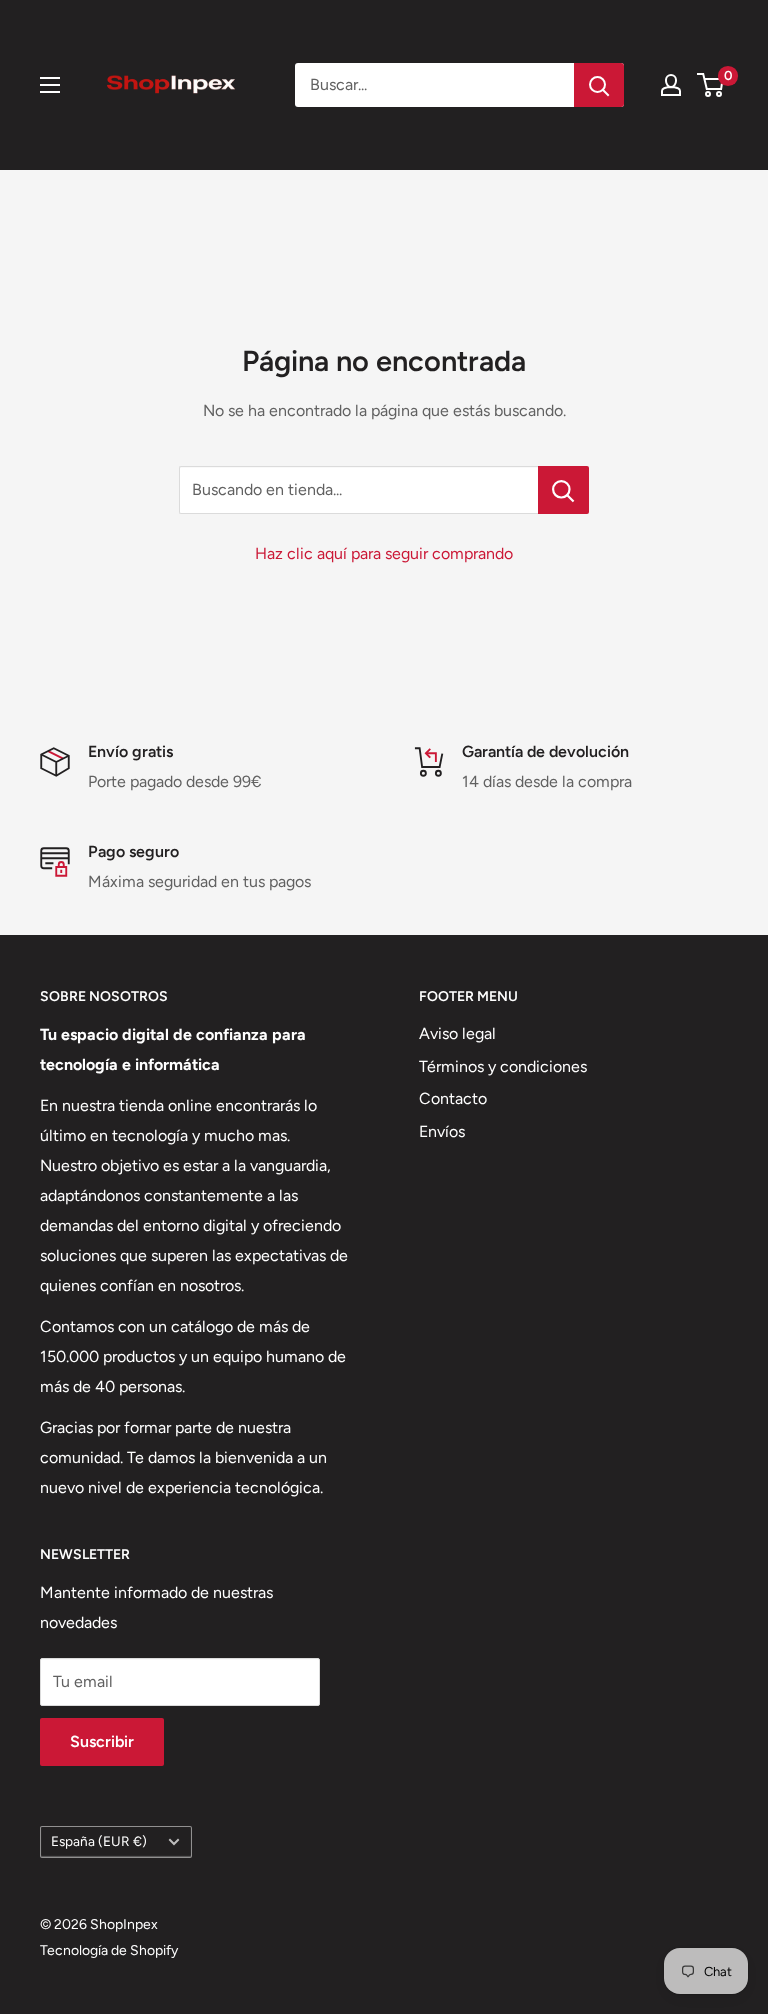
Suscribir (102, 1741)
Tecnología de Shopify (109, 1950)
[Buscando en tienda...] (563, 490)
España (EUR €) (99, 1841)
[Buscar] (599, 85)
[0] (711, 85)
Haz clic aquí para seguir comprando (384, 553)
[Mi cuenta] (671, 85)
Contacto (453, 1098)
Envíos (442, 1131)
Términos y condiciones (503, 1066)
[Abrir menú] (50, 85)
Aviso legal (457, 1033)
